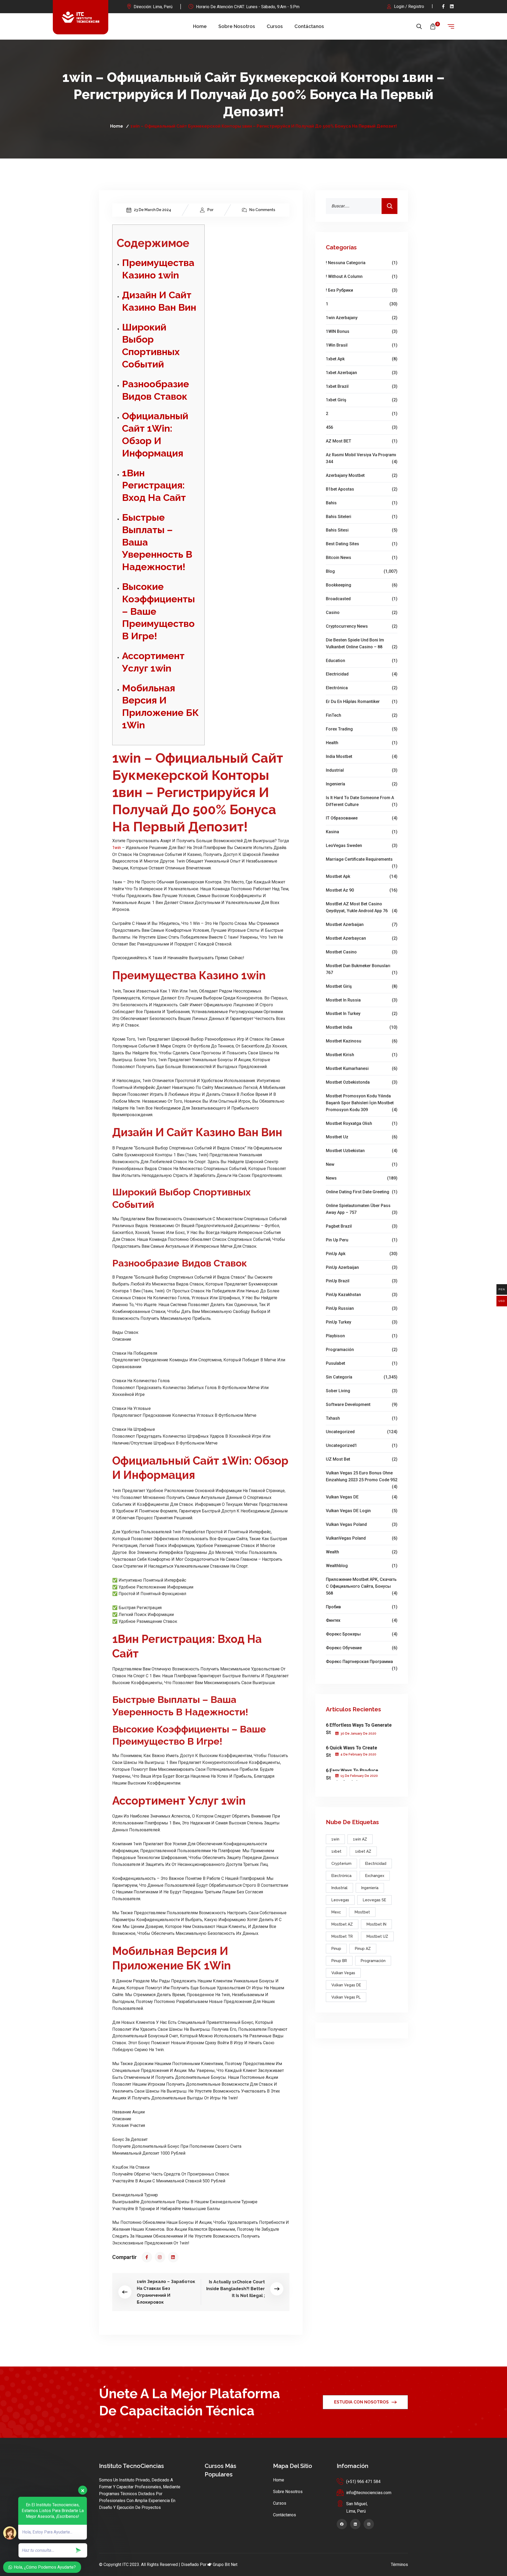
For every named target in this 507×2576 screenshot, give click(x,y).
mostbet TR (342, 1936)
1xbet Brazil (362, 386)
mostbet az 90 (362, 890)
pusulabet (362, 1363)
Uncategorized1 (362, 1445)
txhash (362, 1418)
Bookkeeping (362, 585)
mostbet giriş (362, 986)
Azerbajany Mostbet (362, 475)
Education (362, 661)
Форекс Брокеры (362, 1634)
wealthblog (362, 1566)
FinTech (362, 715)
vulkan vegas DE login (362, 1511)
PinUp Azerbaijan (362, 1267)
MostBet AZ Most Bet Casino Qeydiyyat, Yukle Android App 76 (362, 907)
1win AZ (360, 1839)
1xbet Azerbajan (362, 373)
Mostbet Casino (362, 952)
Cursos (275, 26)
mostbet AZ (342, 1924)
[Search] (389, 206)
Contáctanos (309, 26)
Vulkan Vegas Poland (362, 1524)
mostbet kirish (362, 1055)
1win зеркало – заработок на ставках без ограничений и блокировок (166, 2292)
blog (362, 571)
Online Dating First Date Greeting (362, 1192)
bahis (362, 503)
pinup (336, 1949)
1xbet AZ (363, 1851)
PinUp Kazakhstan (362, 1295)
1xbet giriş (362, 400)
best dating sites (362, 544)
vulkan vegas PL (346, 1997)
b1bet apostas (362, 489)
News (362, 1178)
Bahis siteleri (362, 517)
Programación (362, 1350)
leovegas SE (374, 1900)
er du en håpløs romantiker (362, 702)
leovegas (340, 1900)
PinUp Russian (362, 1308)
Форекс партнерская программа (362, 1662)
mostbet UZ (377, 1936)
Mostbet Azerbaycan (362, 938)
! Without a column (362, 276)
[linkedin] (452, 6)
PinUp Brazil (362, 1281)
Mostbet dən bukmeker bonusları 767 (362, 969)
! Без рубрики (362, 290)
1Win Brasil (362, 345)
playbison (362, 1336)
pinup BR (339, 1961)
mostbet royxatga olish (362, 1123)
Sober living (362, 1391)
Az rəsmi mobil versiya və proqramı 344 (362, 458)
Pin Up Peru (362, 1240)
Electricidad (362, 674)
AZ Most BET (362, 441)
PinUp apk (362, 1254)
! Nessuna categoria (362, 263)
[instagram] (160, 2257)
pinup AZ (363, 1949)
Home (200, 26)
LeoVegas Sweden (362, 846)
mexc (336, 1912)
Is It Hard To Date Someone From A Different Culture (362, 801)
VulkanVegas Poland (362, 1538)
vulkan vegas (343, 1973)
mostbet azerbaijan (362, 924)
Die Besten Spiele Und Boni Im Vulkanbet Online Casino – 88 (362, 643)
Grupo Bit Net (225, 2565)
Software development (362, 1405)
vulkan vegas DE (362, 1497)
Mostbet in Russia (362, 1000)
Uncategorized (362, 1432)
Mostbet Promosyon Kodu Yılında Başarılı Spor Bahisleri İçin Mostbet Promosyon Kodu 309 (362, 1103)
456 (362, 427)
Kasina (362, 832)
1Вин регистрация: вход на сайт (154, 485)
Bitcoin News (362, 558)
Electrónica (362, 688)
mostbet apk (362, 876)
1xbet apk (362, 359)
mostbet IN (376, 1924)
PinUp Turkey (362, 1322)
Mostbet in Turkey (362, 1014)
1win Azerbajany (362, 318)
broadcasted (362, 599)
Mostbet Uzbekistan (362, 1151)
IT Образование (362, 818)
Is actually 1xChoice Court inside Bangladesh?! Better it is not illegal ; (236, 2289)
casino (362, 612)
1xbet (336, 1851)
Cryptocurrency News (362, 626)
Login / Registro (409, 6)
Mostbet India (362, 1027)
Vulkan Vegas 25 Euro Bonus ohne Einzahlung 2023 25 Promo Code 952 (362, 1477)
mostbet (362, 1912)
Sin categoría (362, 1377)
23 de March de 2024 (152, 210)
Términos (399, 2565)
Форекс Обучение (362, 1648)
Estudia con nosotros (361, 2402)
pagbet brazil (362, 1226)
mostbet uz (362, 1137)
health (362, 743)
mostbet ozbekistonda (362, 1082)
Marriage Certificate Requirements (362, 860)
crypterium (341, 1864)
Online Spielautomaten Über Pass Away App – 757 (362, 1209)
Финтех (362, 1620)
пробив (362, 1607)
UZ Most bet (362, 1459)
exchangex (375, 1876)
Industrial (362, 770)
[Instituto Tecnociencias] (81, 17)
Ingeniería (362, 784)
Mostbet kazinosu (362, 1041)
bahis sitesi (362, 530)
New (362, 1164)
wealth (362, 1552)
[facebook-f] (443, 6)
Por (210, 210)
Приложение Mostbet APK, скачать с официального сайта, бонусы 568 (362, 1586)
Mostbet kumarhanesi (362, 1068)
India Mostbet (362, 756)
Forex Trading (362, 729)
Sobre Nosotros (237, 26)
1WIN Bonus (362, 331)
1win (117, 848)
